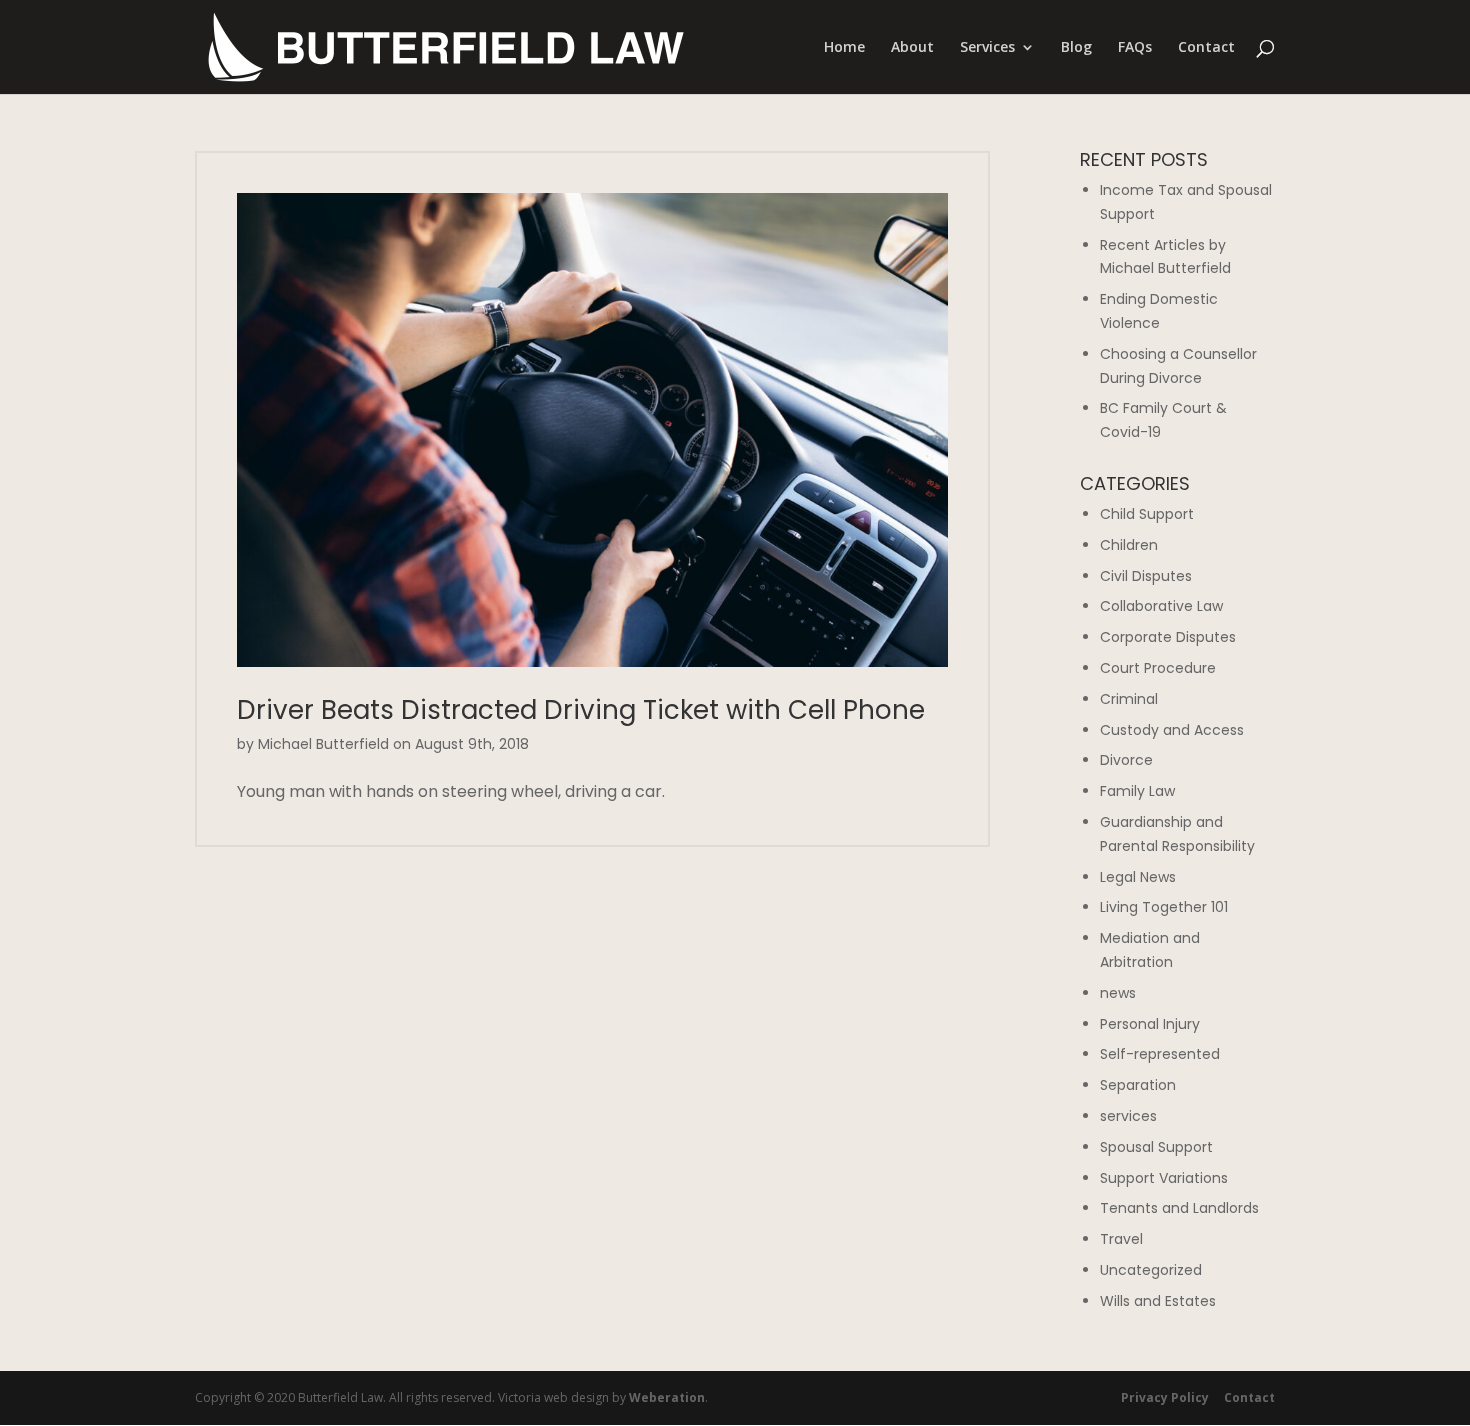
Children (1129, 545)
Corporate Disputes (1168, 637)
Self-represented (1160, 1054)
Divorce (1126, 760)
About (912, 48)
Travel (1121, 1239)
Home (844, 48)
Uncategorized (1151, 1270)
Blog (1076, 48)
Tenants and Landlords (1179, 1208)
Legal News (1138, 877)
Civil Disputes (1146, 576)
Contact (1206, 48)
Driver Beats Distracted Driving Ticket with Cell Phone (581, 710)
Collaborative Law (1161, 606)
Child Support (1147, 514)
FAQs (1135, 48)
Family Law (1137, 791)
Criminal (1129, 699)
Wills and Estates (1158, 1301)
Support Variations (1164, 1178)
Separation (1138, 1085)
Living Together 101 (1164, 907)
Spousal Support (1156, 1147)
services (1128, 1116)
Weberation (667, 1397)
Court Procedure (1158, 668)
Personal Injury (1150, 1024)
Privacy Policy (1165, 1397)
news (1118, 993)
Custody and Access (1172, 730)
